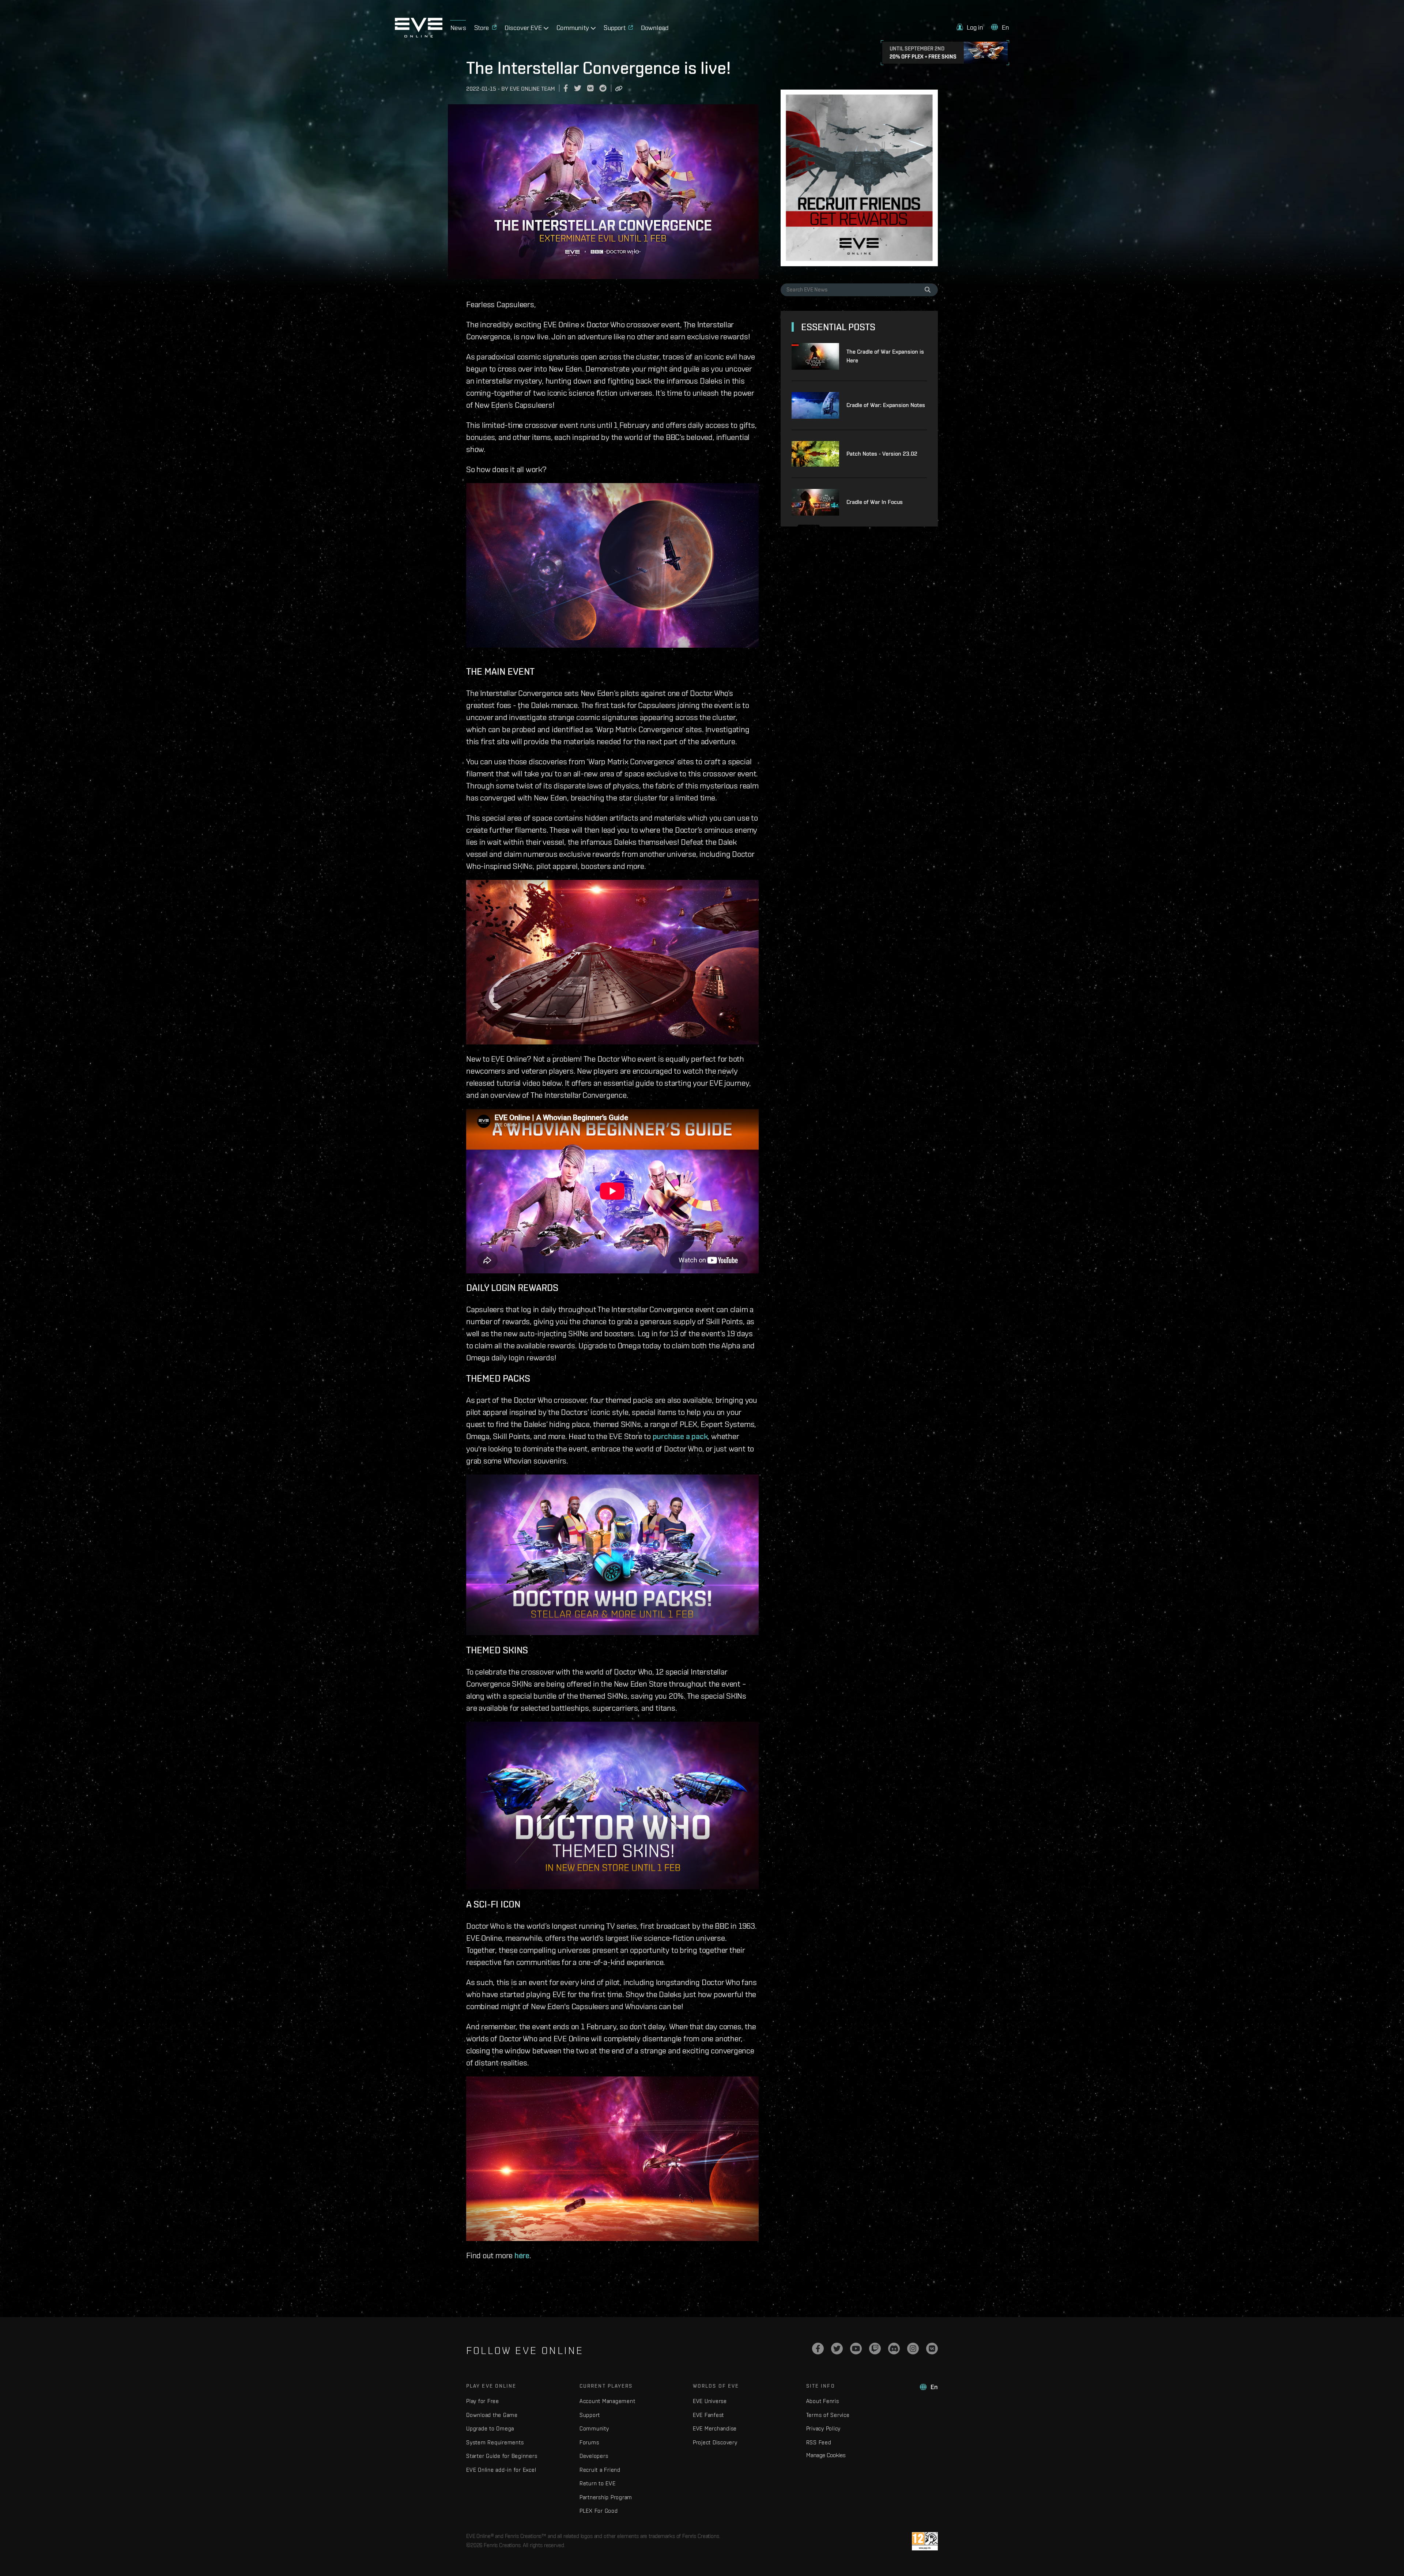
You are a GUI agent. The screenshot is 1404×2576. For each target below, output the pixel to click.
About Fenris (823, 2401)
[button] (970, 27)
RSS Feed (819, 2442)
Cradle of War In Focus (875, 502)
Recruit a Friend (600, 2470)
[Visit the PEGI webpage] (925, 2541)
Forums (589, 2442)
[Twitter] (837, 2349)
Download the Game (492, 2415)
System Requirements (495, 2442)
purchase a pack (680, 1436)
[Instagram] (913, 2349)
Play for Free (483, 2401)
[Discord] (894, 2349)
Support (590, 2415)
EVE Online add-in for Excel (501, 2470)
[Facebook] (818, 2349)
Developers (594, 2456)
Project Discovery (715, 2442)
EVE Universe (710, 2401)
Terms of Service (828, 2415)
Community (594, 2428)
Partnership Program (606, 2497)
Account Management (607, 2401)
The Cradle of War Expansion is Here (885, 356)
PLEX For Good (599, 2511)
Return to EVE (598, 2483)
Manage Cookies (826, 2455)
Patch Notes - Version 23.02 (882, 454)
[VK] (932, 2349)
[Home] (419, 35)
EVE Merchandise (715, 2428)
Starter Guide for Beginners (502, 2456)
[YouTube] (856, 2349)
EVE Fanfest (708, 2415)
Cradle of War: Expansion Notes (886, 405)
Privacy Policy (824, 2428)
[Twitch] (875, 2349)
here (522, 2255)
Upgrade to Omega (490, 2428)
